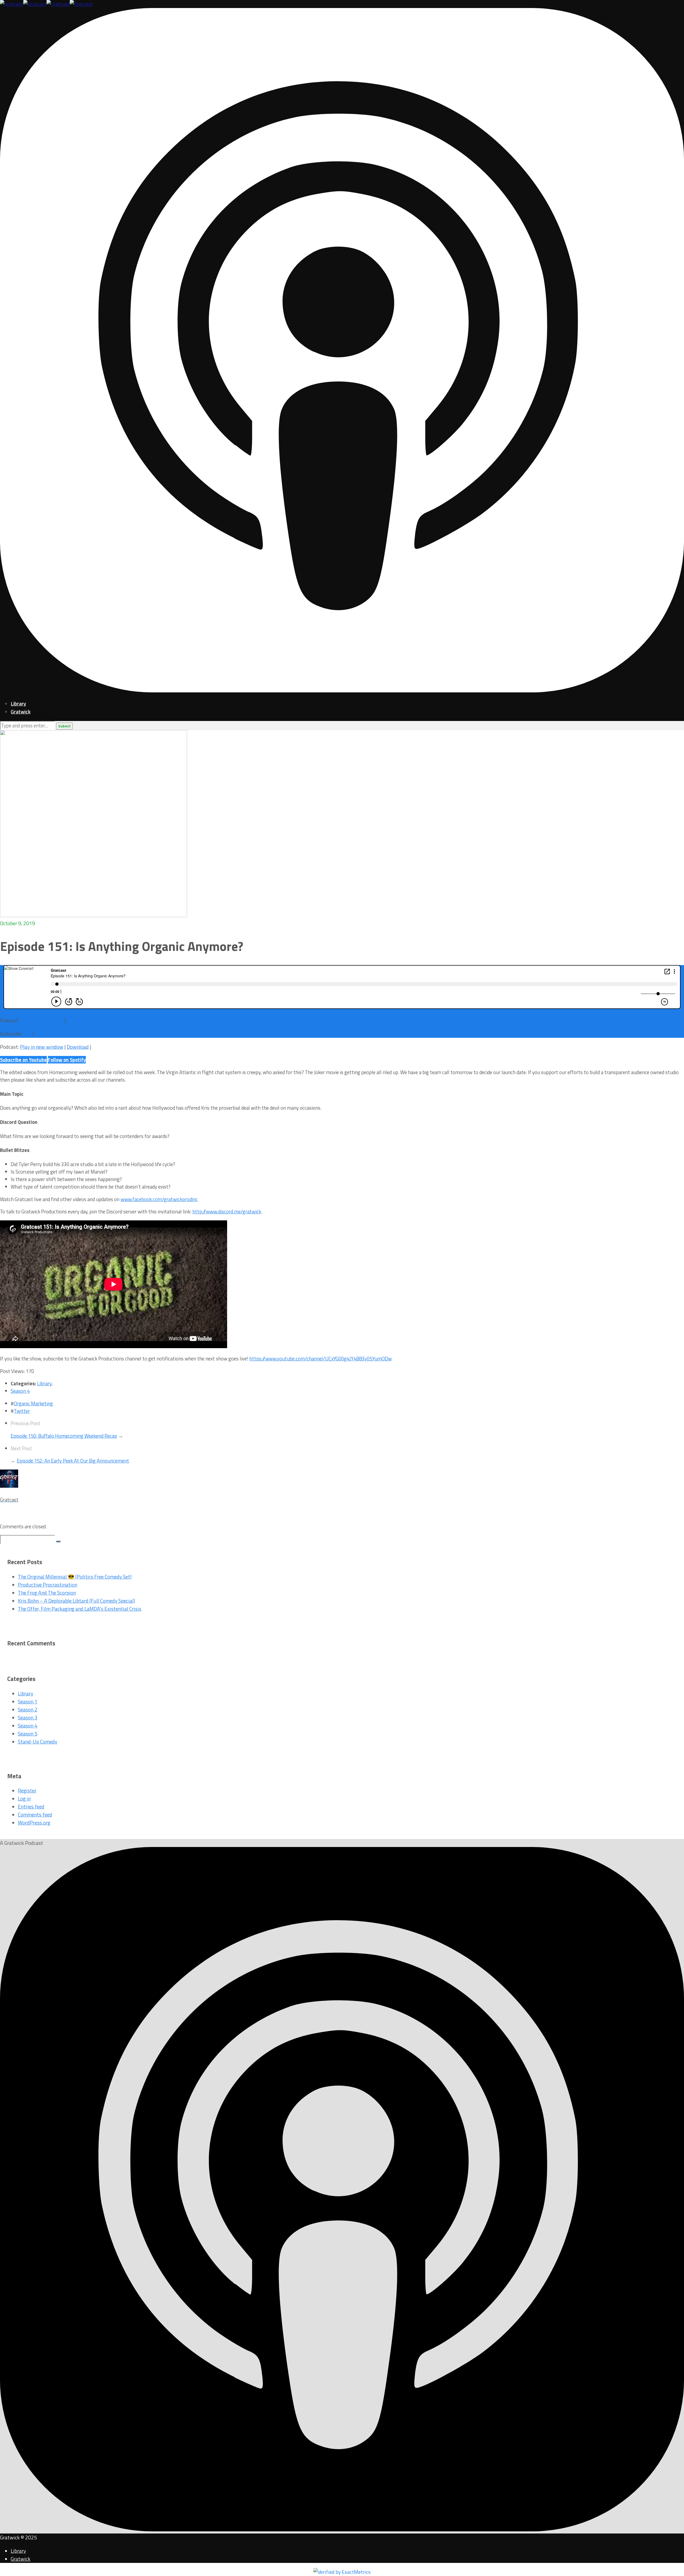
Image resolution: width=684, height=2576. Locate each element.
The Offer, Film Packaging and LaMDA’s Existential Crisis (80, 1609)
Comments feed (35, 1815)
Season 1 (28, 1702)
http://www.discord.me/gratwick (227, 1212)
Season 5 (28, 1734)
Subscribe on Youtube (23, 1060)
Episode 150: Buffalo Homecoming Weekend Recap (64, 1436)
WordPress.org (34, 1823)
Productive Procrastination (48, 1585)
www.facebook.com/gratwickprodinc (159, 1199)
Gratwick (21, 712)
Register (27, 1791)
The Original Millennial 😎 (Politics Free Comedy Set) (75, 1577)
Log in (24, 1799)
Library (18, 704)
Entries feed (31, 1807)
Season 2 (28, 1710)
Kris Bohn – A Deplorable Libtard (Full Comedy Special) (76, 1601)
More (41, 1034)
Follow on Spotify (67, 1060)
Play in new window (42, 1020)
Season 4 (20, 1391)
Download (78, 1020)
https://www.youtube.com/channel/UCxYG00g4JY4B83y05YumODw (320, 1359)
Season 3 (28, 1718)
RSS (28, 1034)
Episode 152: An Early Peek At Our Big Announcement (73, 1461)
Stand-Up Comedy (38, 1742)
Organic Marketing (33, 1403)
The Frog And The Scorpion (47, 1593)
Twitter (22, 1411)
